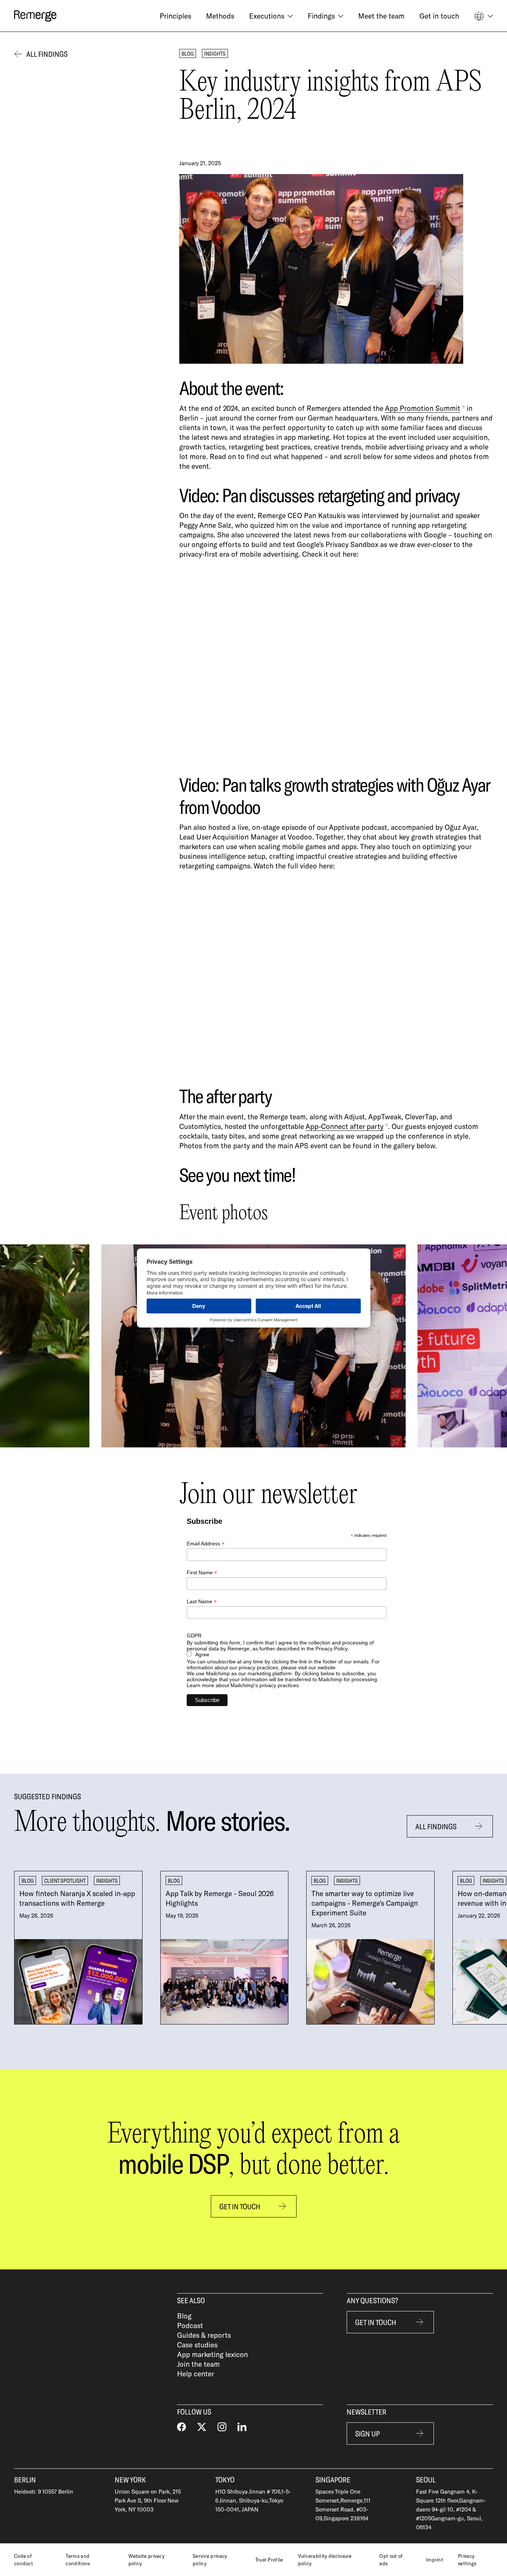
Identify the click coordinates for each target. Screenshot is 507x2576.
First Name (202, 1573)
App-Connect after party (344, 1126)
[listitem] (78, 1948)
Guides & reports (204, 2335)
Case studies (197, 2345)
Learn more (200, 1685)
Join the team (198, 2364)
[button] (271, 16)
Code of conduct (24, 2560)
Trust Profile (269, 2560)
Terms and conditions (78, 2560)
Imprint (435, 2560)
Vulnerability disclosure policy (325, 2560)
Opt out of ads (391, 2560)
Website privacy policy (147, 2560)
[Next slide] (467, 1346)
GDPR (194, 1636)
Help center (196, 2374)
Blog (184, 2316)
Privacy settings (467, 2560)
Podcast (190, 2325)
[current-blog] (78, 1948)
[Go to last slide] (40, 1346)
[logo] (35, 16)
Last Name (202, 1602)
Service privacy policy (210, 2560)
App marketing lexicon (212, 2354)
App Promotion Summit (423, 408)
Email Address (206, 1544)
